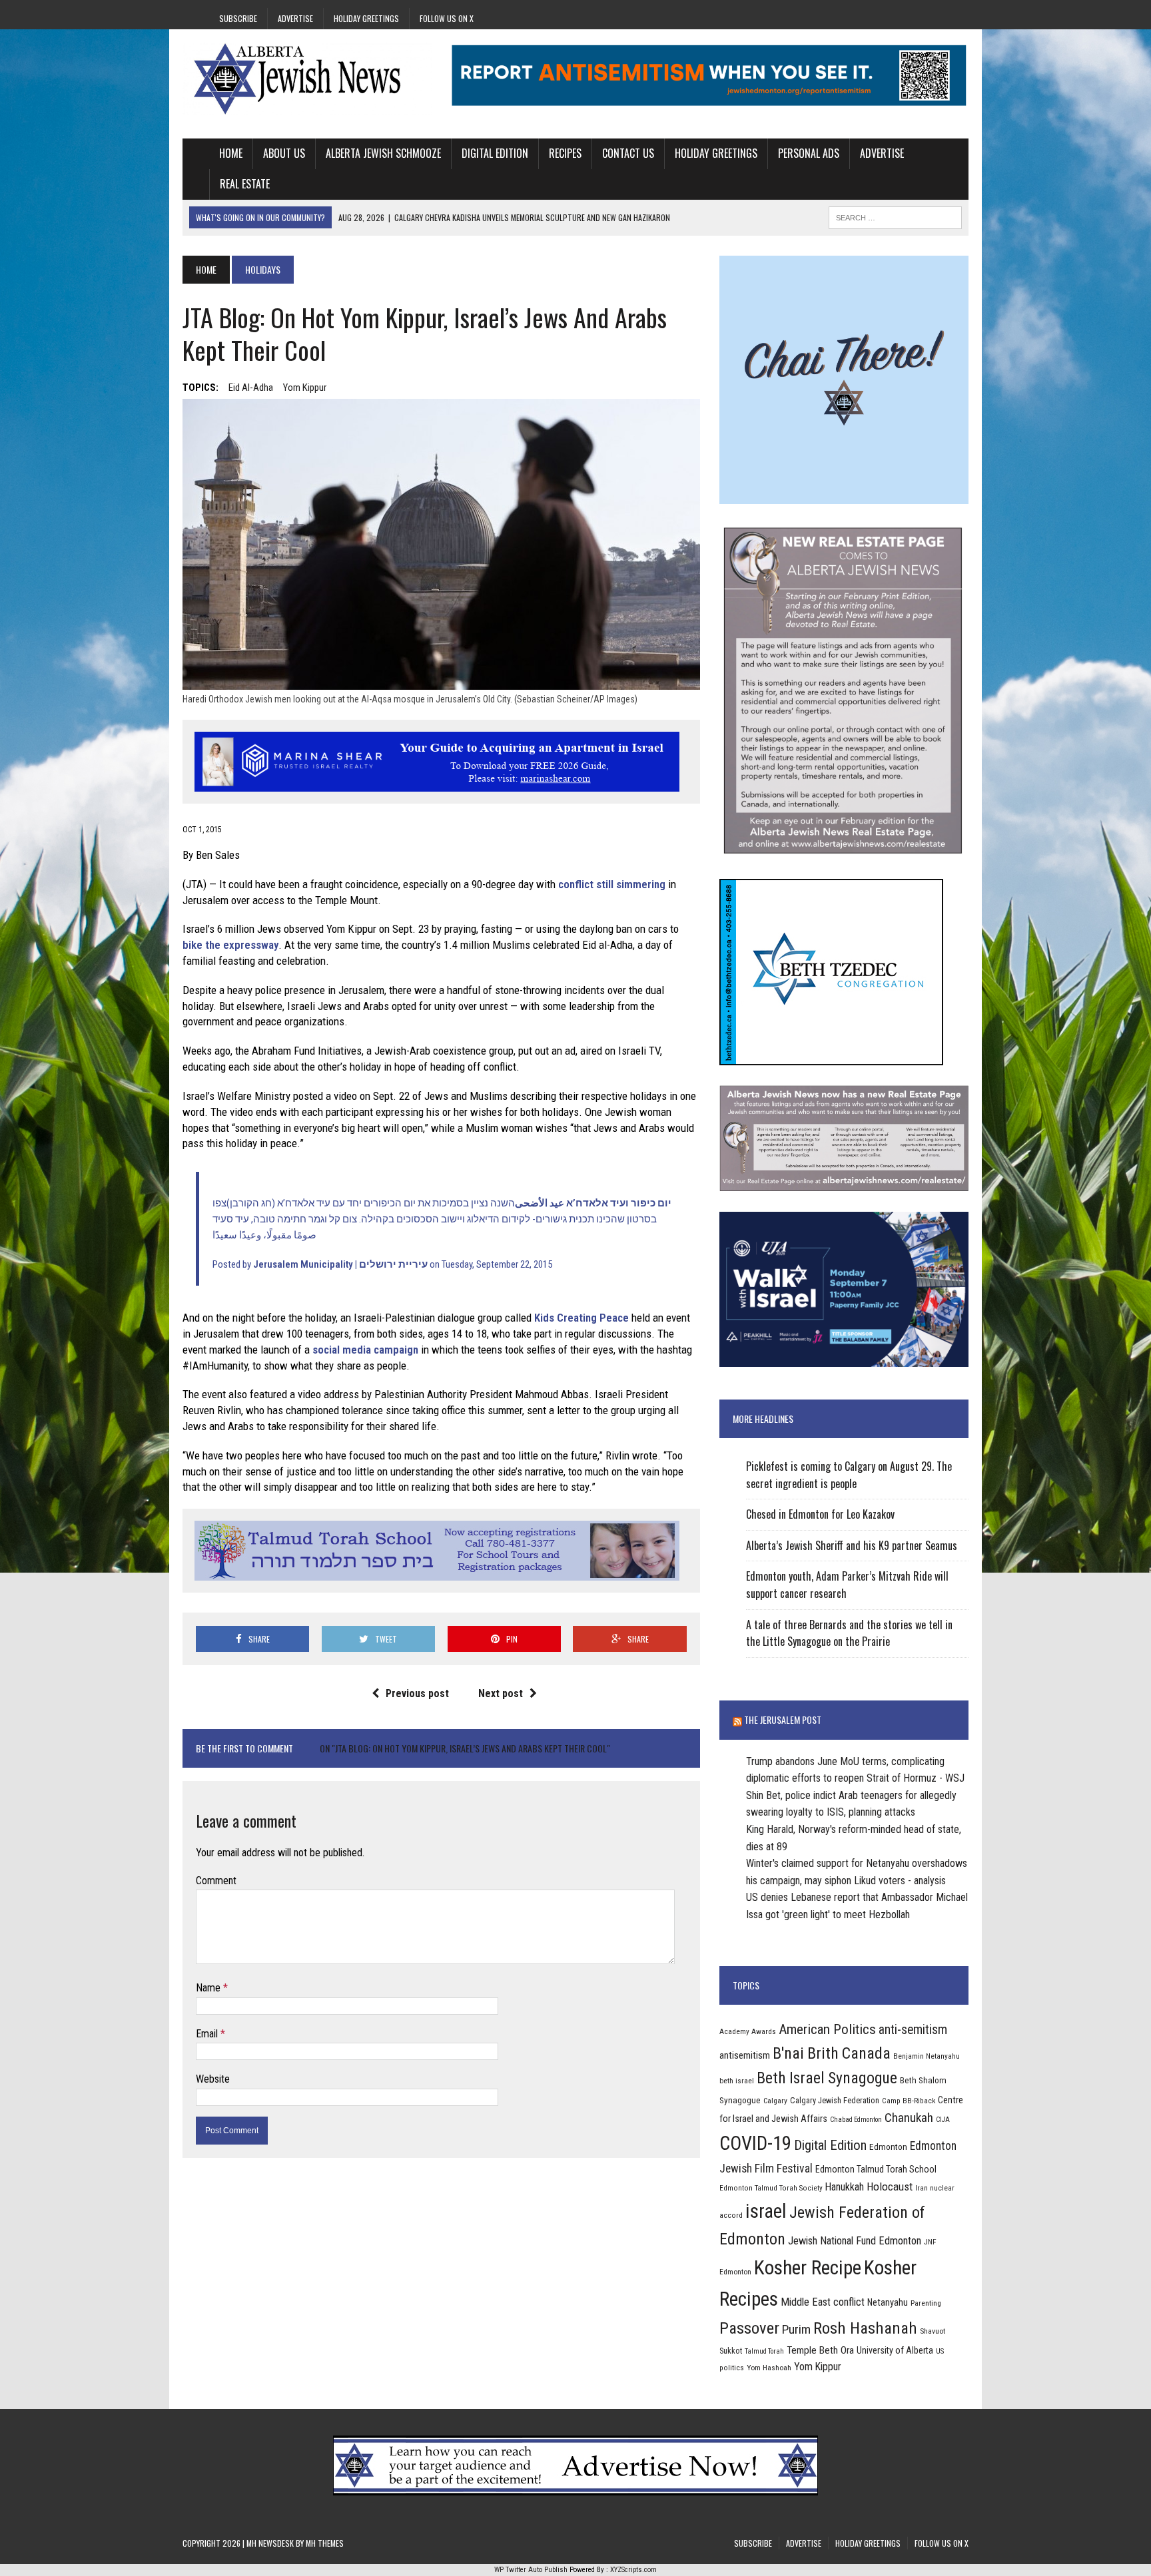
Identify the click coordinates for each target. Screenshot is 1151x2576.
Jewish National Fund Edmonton (855, 2241)
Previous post (417, 1693)
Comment (216, 1881)
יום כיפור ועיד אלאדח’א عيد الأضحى (593, 1203)
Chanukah (909, 2118)
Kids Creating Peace (581, 1318)
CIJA (943, 2120)
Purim (796, 2329)
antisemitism (745, 2055)
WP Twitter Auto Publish (531, 2570)
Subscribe (238, 18)
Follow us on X (447, 18)
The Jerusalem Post (783, 1719)
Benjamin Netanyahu (927, 2056)
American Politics (827, 2029)
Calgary (775, 2101)
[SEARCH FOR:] (895, 216)
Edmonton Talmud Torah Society (771, 2188)
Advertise (295, 18)
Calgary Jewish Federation (835, 2100)
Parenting (926, 2303)
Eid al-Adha (251, 387)
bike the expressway (230, 945)
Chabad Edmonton (856, 2120)
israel (766, 2211)
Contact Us (628, 153)
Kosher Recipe (808, 2268)
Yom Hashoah (769, 2368)
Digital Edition (495, 153)
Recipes (565, 153)
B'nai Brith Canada (832, 2053)
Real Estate (245, 184)
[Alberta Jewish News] (307, 79)
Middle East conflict (823, 2302)
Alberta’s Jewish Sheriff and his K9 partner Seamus (852, 1545)
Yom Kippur (305, 387)
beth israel (737, 2081)
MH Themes (325, 2543)
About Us (284, 153)
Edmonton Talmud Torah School (876, 2169)
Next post (501, 1693)
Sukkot (731, 2351)
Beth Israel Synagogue (827, 2078)
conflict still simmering (612, 884)
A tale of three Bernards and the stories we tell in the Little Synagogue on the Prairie (849, 1633)
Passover (749, 2328)
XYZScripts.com (633, 2570)
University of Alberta (895, 2350)
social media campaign (365, 1350)
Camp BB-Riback (909, 2101)
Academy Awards (748, 2031)
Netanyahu (888, 2302)
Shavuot (933, 2331)
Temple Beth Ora (820, 2350)
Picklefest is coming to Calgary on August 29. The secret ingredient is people (849, 1475)
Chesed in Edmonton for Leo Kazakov (820, 1514)
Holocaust (890, 2187)
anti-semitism (913, 2030)
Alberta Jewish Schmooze (383, 153)
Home (231, 153)
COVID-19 (755, 2143)
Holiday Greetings (366, 18)
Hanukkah (845, 2187)
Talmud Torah (764, 2351)
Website (213, 2079)
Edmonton (888, 2147)
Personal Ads (809, 153)
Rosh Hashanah (865, 2328)
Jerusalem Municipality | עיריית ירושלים (340, 1264)
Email (208, 2034)
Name (209, 1988)
